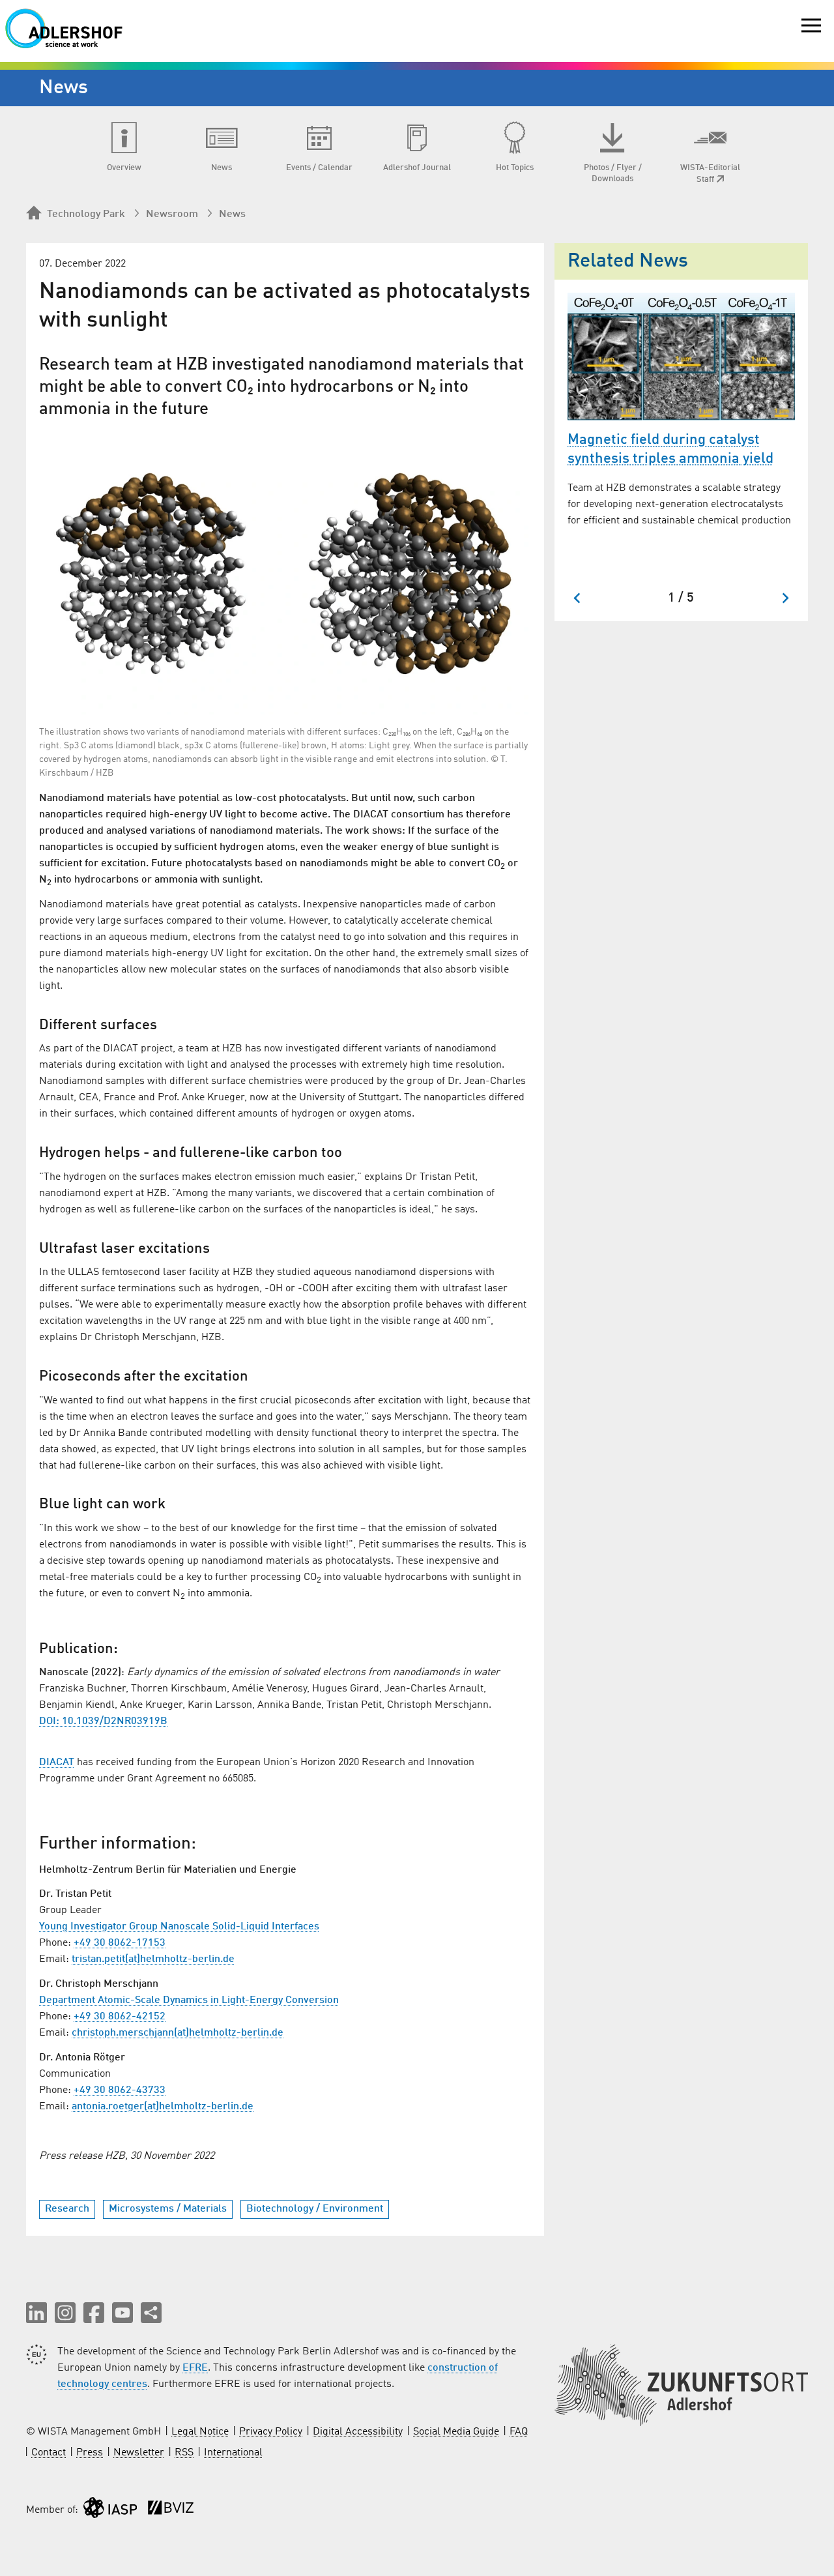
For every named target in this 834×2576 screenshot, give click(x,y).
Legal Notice (200, 2432)
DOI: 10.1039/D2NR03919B (103, 1721)
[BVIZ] (171, 2510)
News (232, 214)
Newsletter (139, 2453)
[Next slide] (785, 598)
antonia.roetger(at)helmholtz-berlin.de (163, 2107)
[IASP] (110, 2510)
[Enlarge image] (285, 571)
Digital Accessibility (358, 2432)
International (233, 2453)
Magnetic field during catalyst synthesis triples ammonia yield (670, 449)
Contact (49, 2453)
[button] (36, 2313)
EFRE (195, 2368)
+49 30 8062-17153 (120, 1943)
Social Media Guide (456, 2432)
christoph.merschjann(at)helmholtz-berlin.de (178, 2033)
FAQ (519, 2432)
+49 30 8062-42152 (120, 2017)
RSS (184, 2453)
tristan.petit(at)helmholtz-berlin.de (153, 1959)
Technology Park (86, 214)
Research (67, 2209)
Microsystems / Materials (168, 2209)
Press (90, 2453)
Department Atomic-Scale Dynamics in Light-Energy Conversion (189, 2000)
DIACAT (57, 1763)
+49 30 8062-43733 (120, 2090)
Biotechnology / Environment (315, 2209)
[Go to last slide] (578, 598)
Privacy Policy (271, 2432)
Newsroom (172, 214)
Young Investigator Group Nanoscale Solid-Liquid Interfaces (179, 1927)
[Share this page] (151, 2313)
